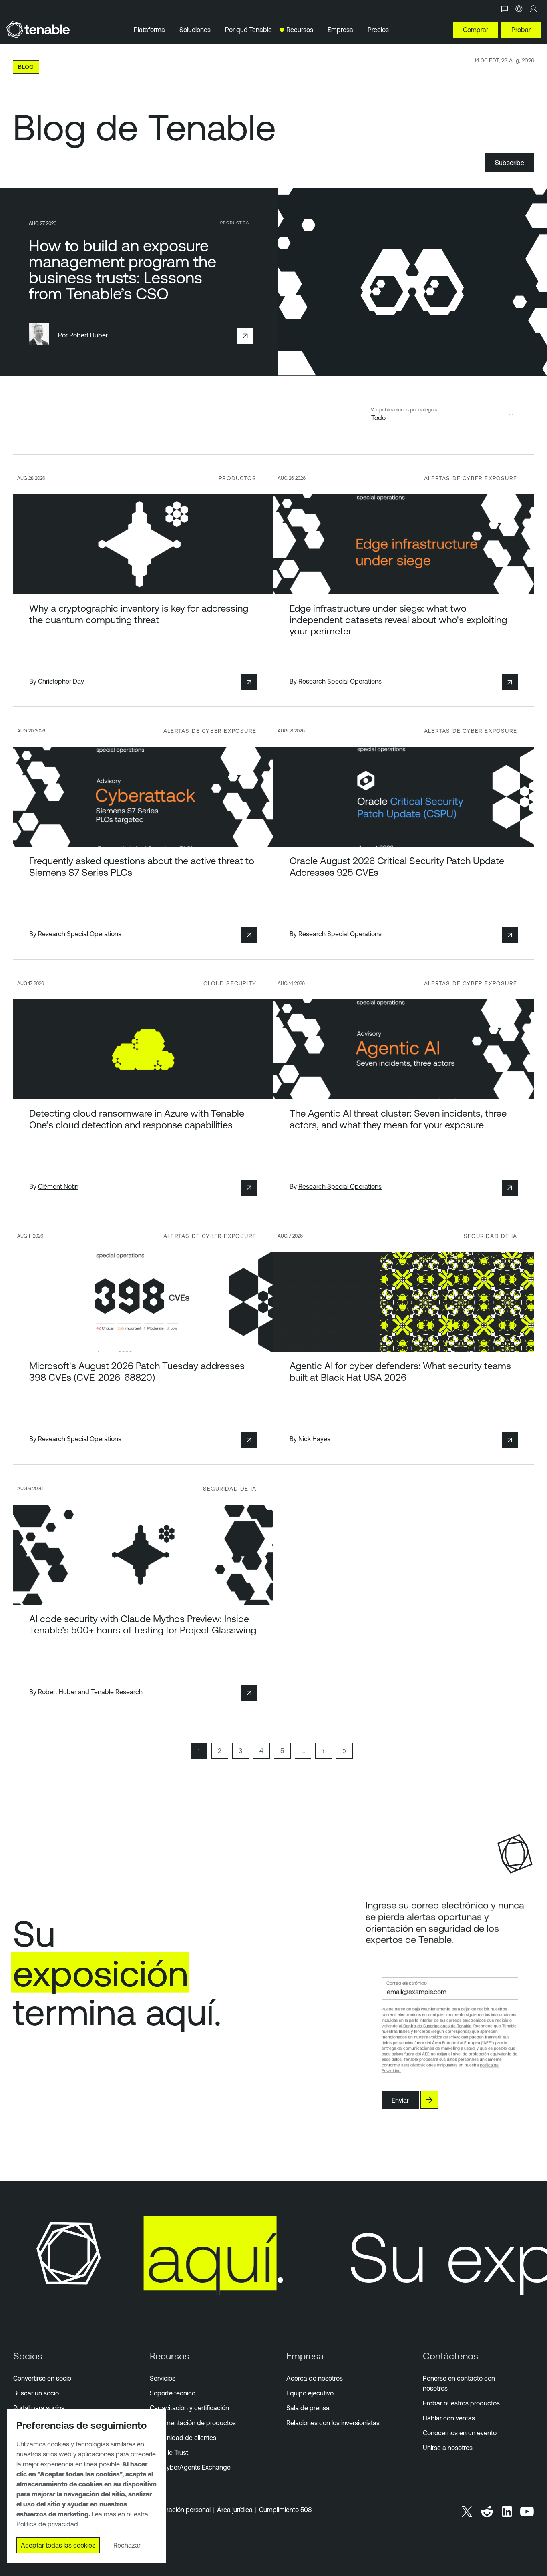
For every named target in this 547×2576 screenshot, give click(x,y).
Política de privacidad (47, 2524)
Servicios (163, 2378)
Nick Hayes (314, 1439)
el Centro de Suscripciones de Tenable (435, 2026)
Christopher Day (61, 681)
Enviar (400, 2100)
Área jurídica (235, 2510)
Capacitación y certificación (189, 2408)
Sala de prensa (308, 2408)
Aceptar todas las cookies (58, 2545)
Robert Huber (88, 335)
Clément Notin (58, 1186)
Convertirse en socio (42, 2378)
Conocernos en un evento (460, 2433)
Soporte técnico (173, 2393)
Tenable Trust (169, 2452)
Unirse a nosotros (448, 2448)
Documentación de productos (193, 2423)
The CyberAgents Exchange (190, 2467)
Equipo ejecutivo (310, 2393)
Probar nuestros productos (461, 2403)
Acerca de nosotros (315, 2378)
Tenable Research (117, 1692)
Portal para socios (39, 2408)
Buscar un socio (36, 2393)
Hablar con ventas (449, 2418)
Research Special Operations (340, 681)
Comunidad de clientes (183, 2438)
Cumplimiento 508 (285, 2510)
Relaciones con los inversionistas (333, 2423)
